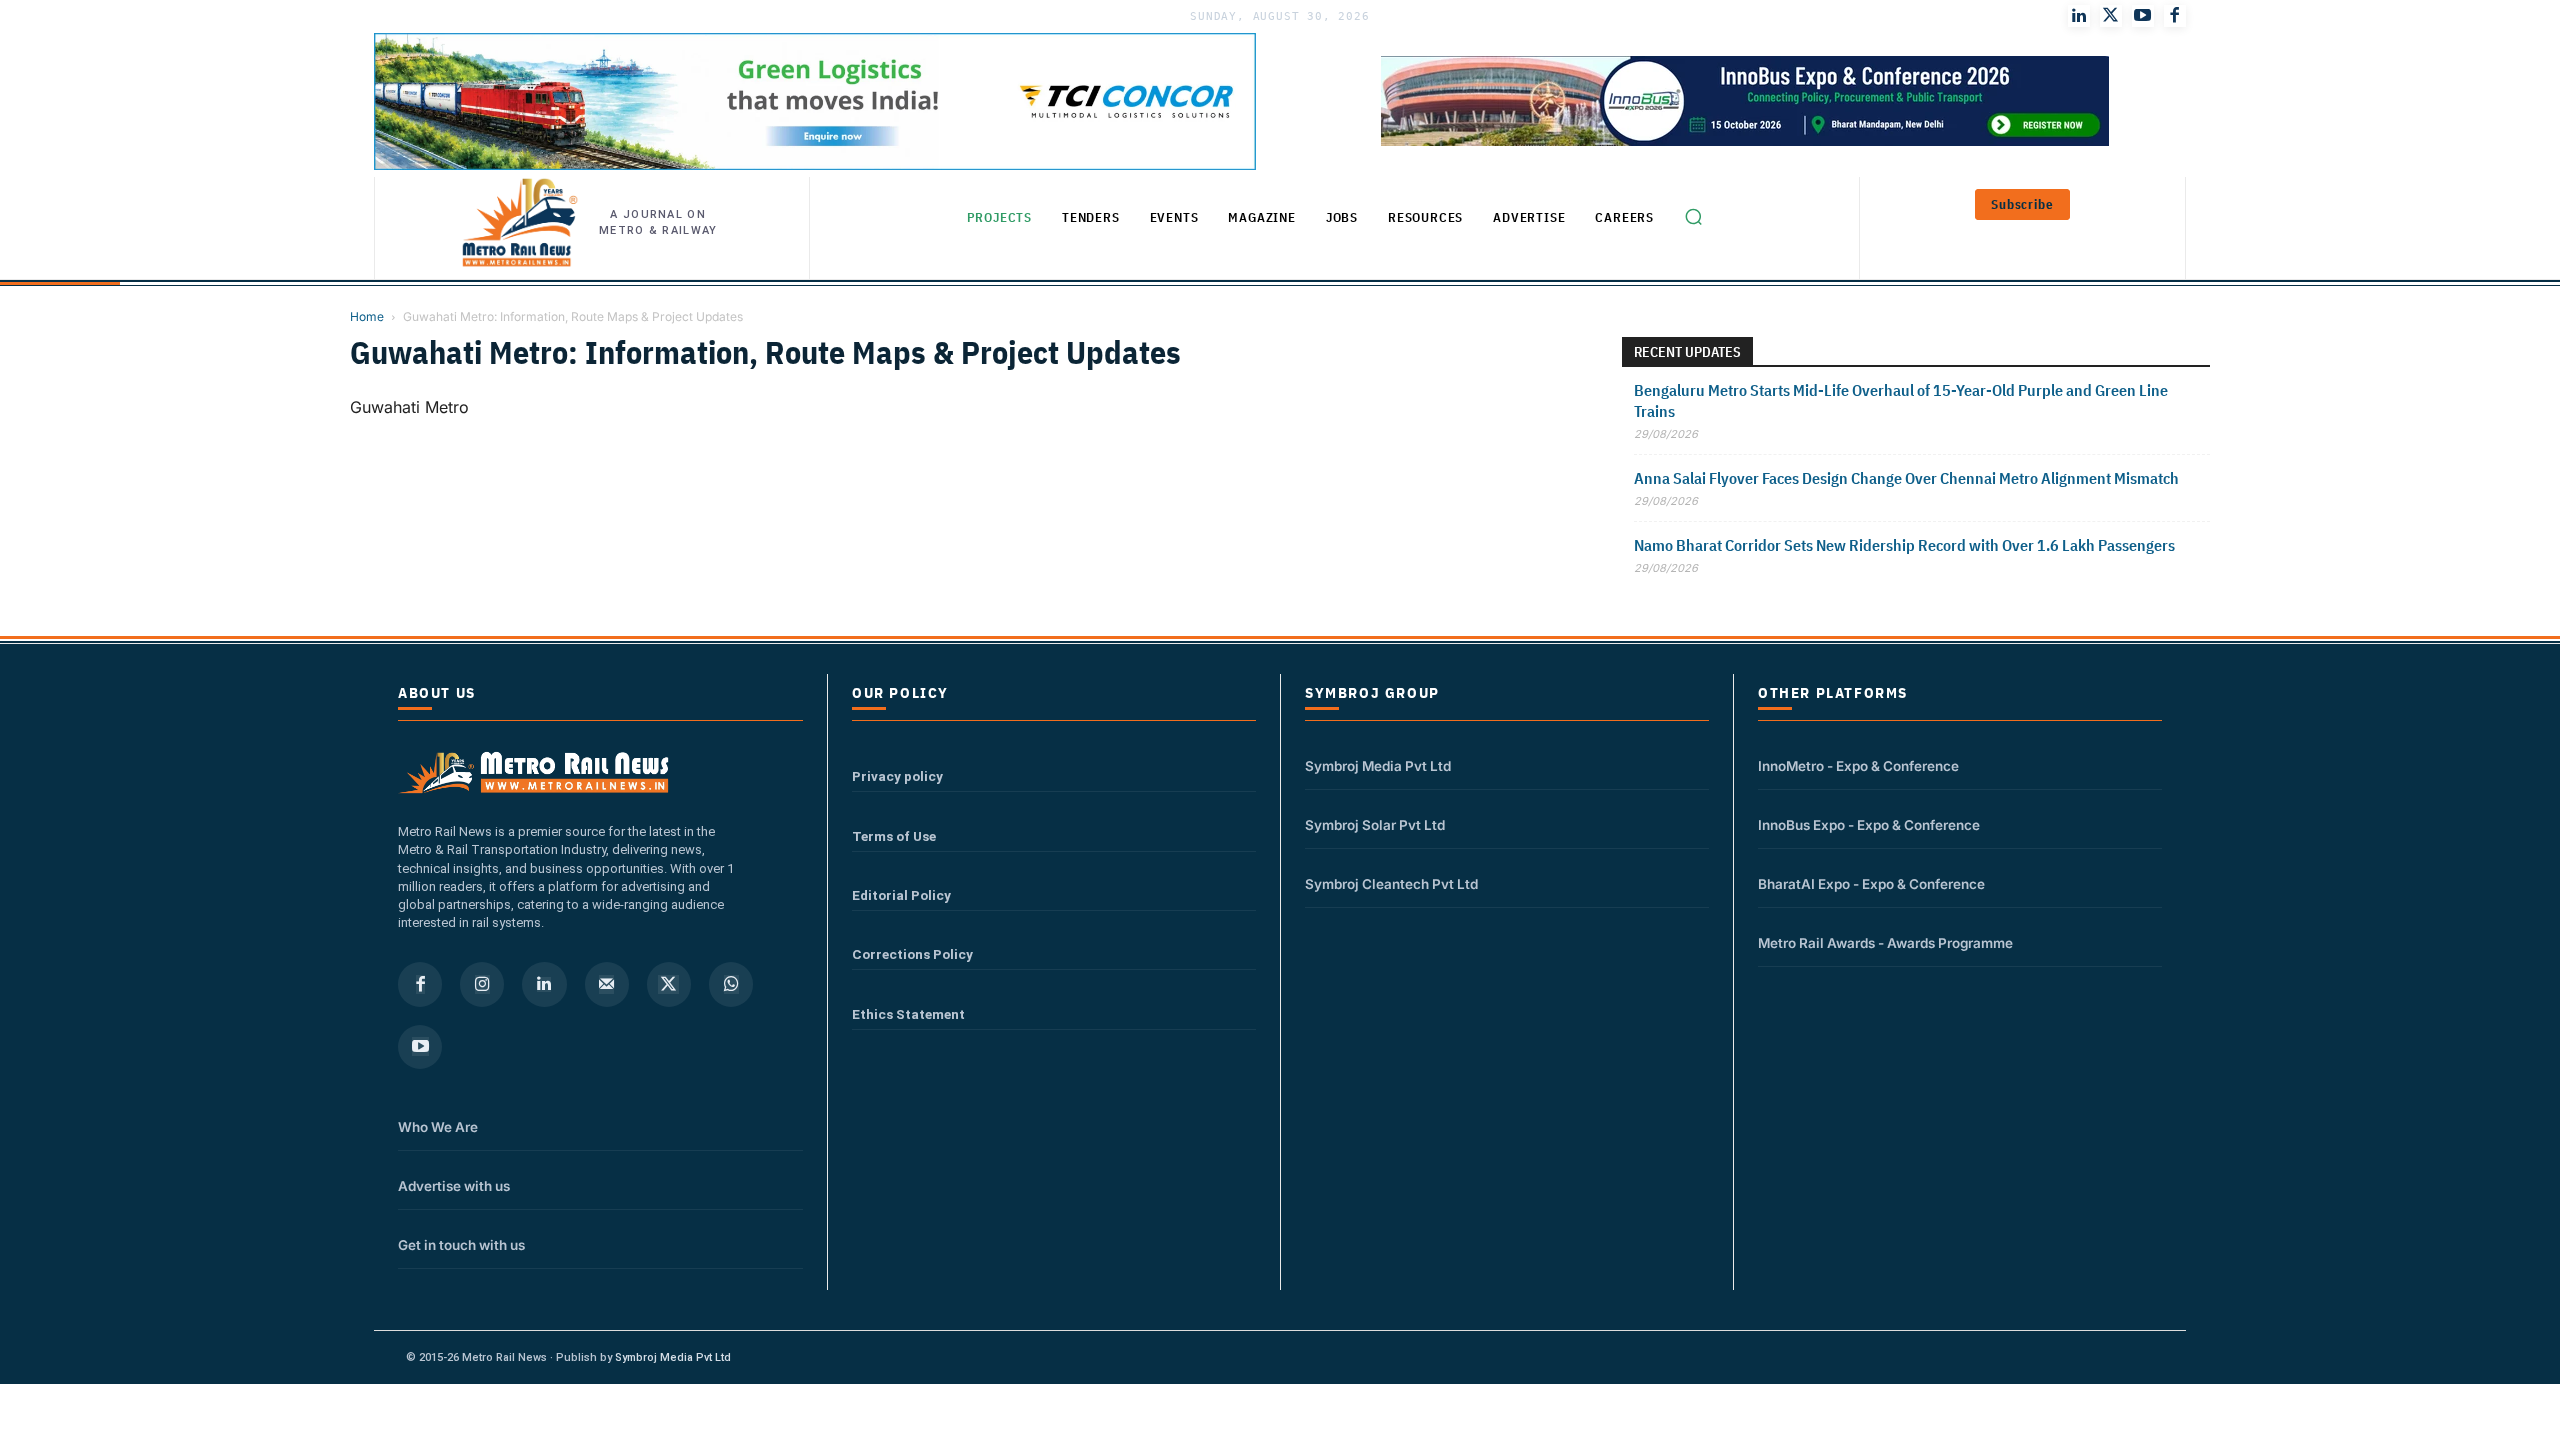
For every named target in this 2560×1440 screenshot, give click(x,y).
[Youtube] (2143, 16)
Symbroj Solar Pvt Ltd (1375, 825)
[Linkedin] (544, 984)
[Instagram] (482, 984)
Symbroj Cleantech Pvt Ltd (1391, 884)
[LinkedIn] (2079, 16)
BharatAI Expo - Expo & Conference (1871, 884)
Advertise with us (454, 1186)
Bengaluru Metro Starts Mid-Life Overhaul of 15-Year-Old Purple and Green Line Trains (1901, 400)
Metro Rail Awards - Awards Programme (1885, 943)
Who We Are (438, 1127)
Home (367, 316)
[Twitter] (2111, 16)
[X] (669, 984)
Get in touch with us (461, 1245)
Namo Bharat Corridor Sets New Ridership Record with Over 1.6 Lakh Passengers (1904, 545)
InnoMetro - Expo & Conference (1858, 766)
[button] (1693, 217)
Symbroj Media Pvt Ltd (1378, 766)
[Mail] (607, 984)
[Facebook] (2175, 16)
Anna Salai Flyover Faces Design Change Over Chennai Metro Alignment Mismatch (1908, 478)
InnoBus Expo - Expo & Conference (1869, 825)
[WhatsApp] (731, 984)
